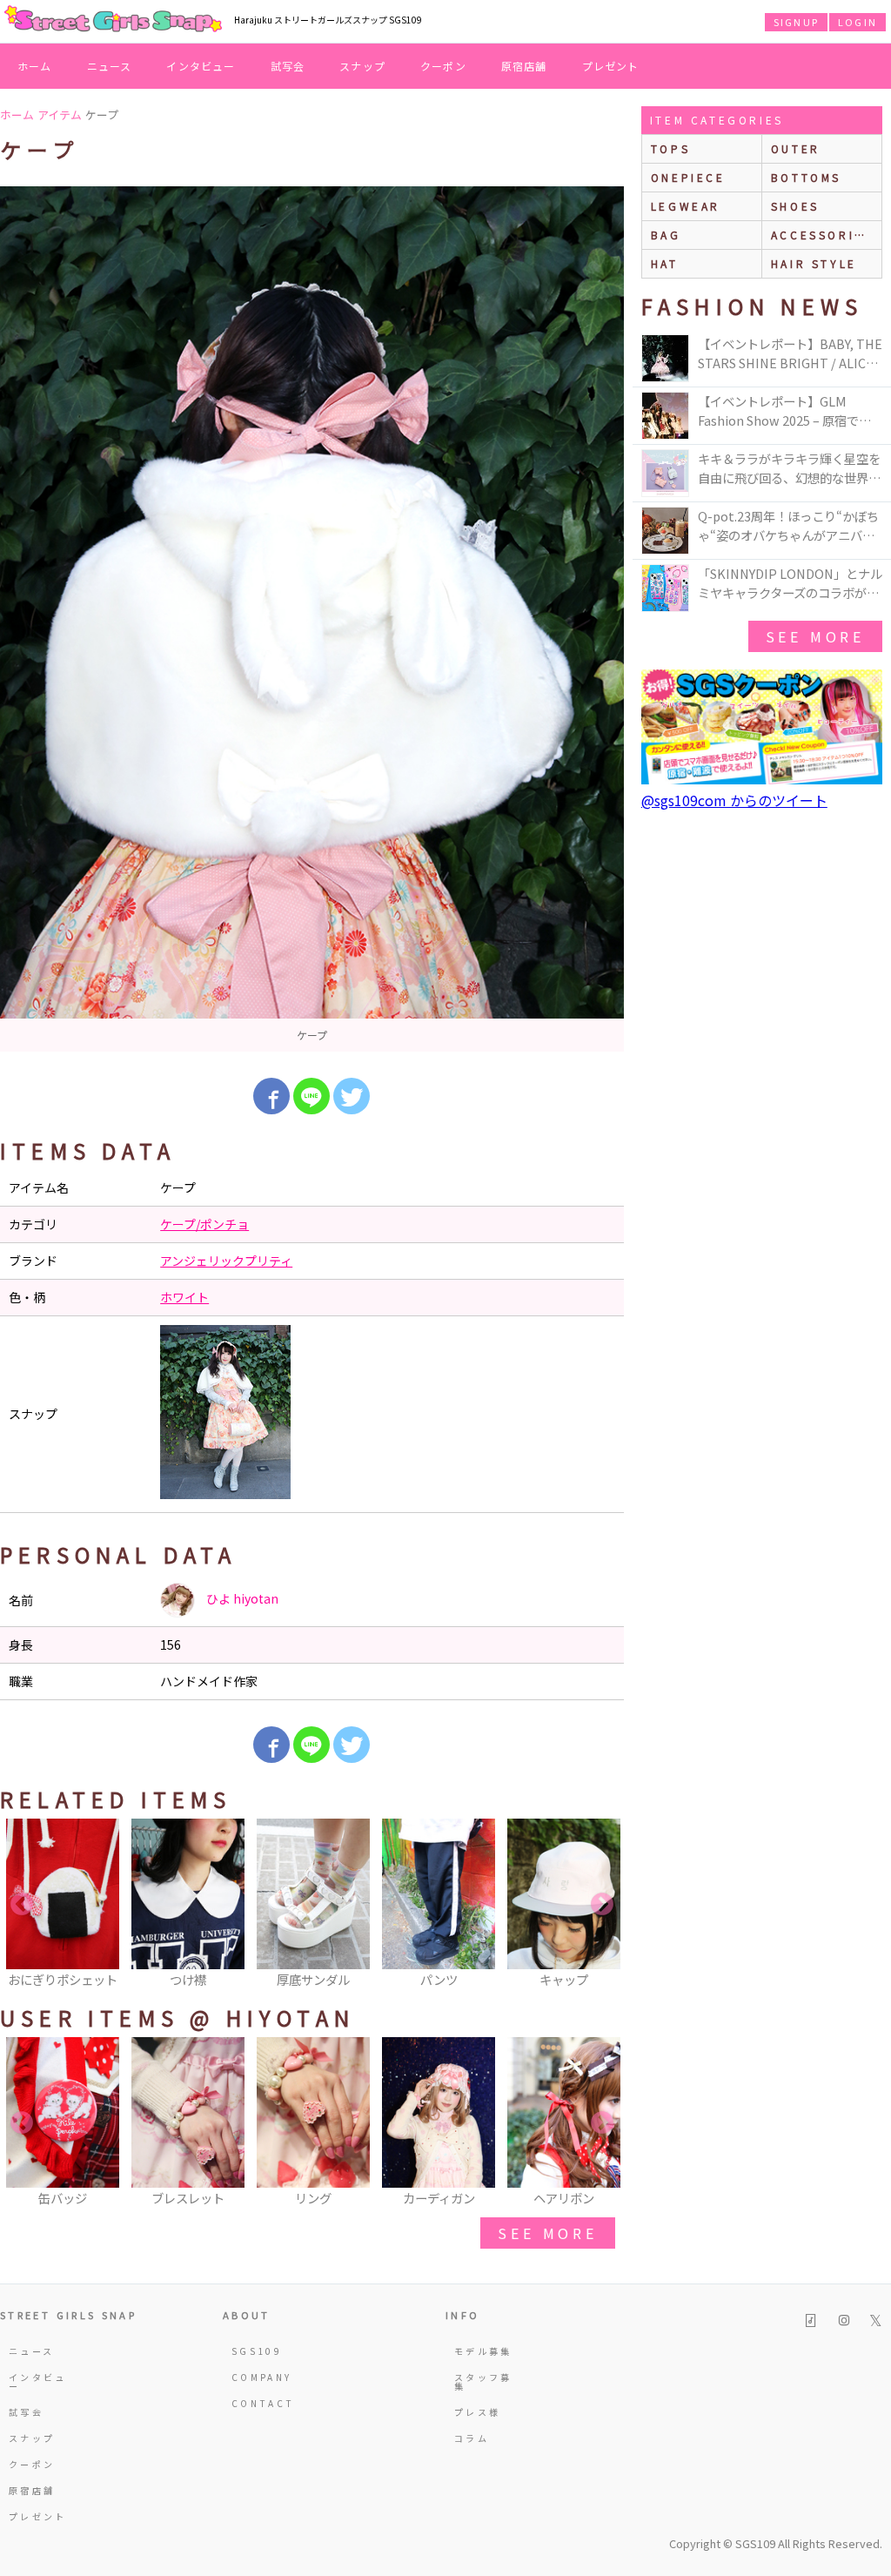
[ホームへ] (113, 20)
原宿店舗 (524, 66)
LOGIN (858, 22)
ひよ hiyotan (241, 1598)
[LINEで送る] (312, 1096)
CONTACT (263, 2403)
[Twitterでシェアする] (352, 1096)
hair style (814, 263)
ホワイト (184, 1297)
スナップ (362, 66)
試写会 (288, 66)
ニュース (110, 66)
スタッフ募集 (483, 2381)
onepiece (688, 177)
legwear (686, 206)
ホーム (35, 66)
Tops (670, 148)
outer (796, 148)
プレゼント (611, 66)
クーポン (443, 66)
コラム (472, 2438)
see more (547, 2233)
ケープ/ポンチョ (204, 1224)
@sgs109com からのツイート (734, 800)
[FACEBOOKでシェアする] (271, 1096)
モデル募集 (483, 2351)
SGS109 (257, 2351)
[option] (312, 619)
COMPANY (262, 2377)
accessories (822, 235)
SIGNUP (796, 22)
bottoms (806, 177)
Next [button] (602, 1905)
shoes (795, 206)
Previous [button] (22, 1905)
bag (666, 235)
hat (665, 263)
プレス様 (477, 2412)
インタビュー (201, 66)
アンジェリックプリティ (226, 1261)
